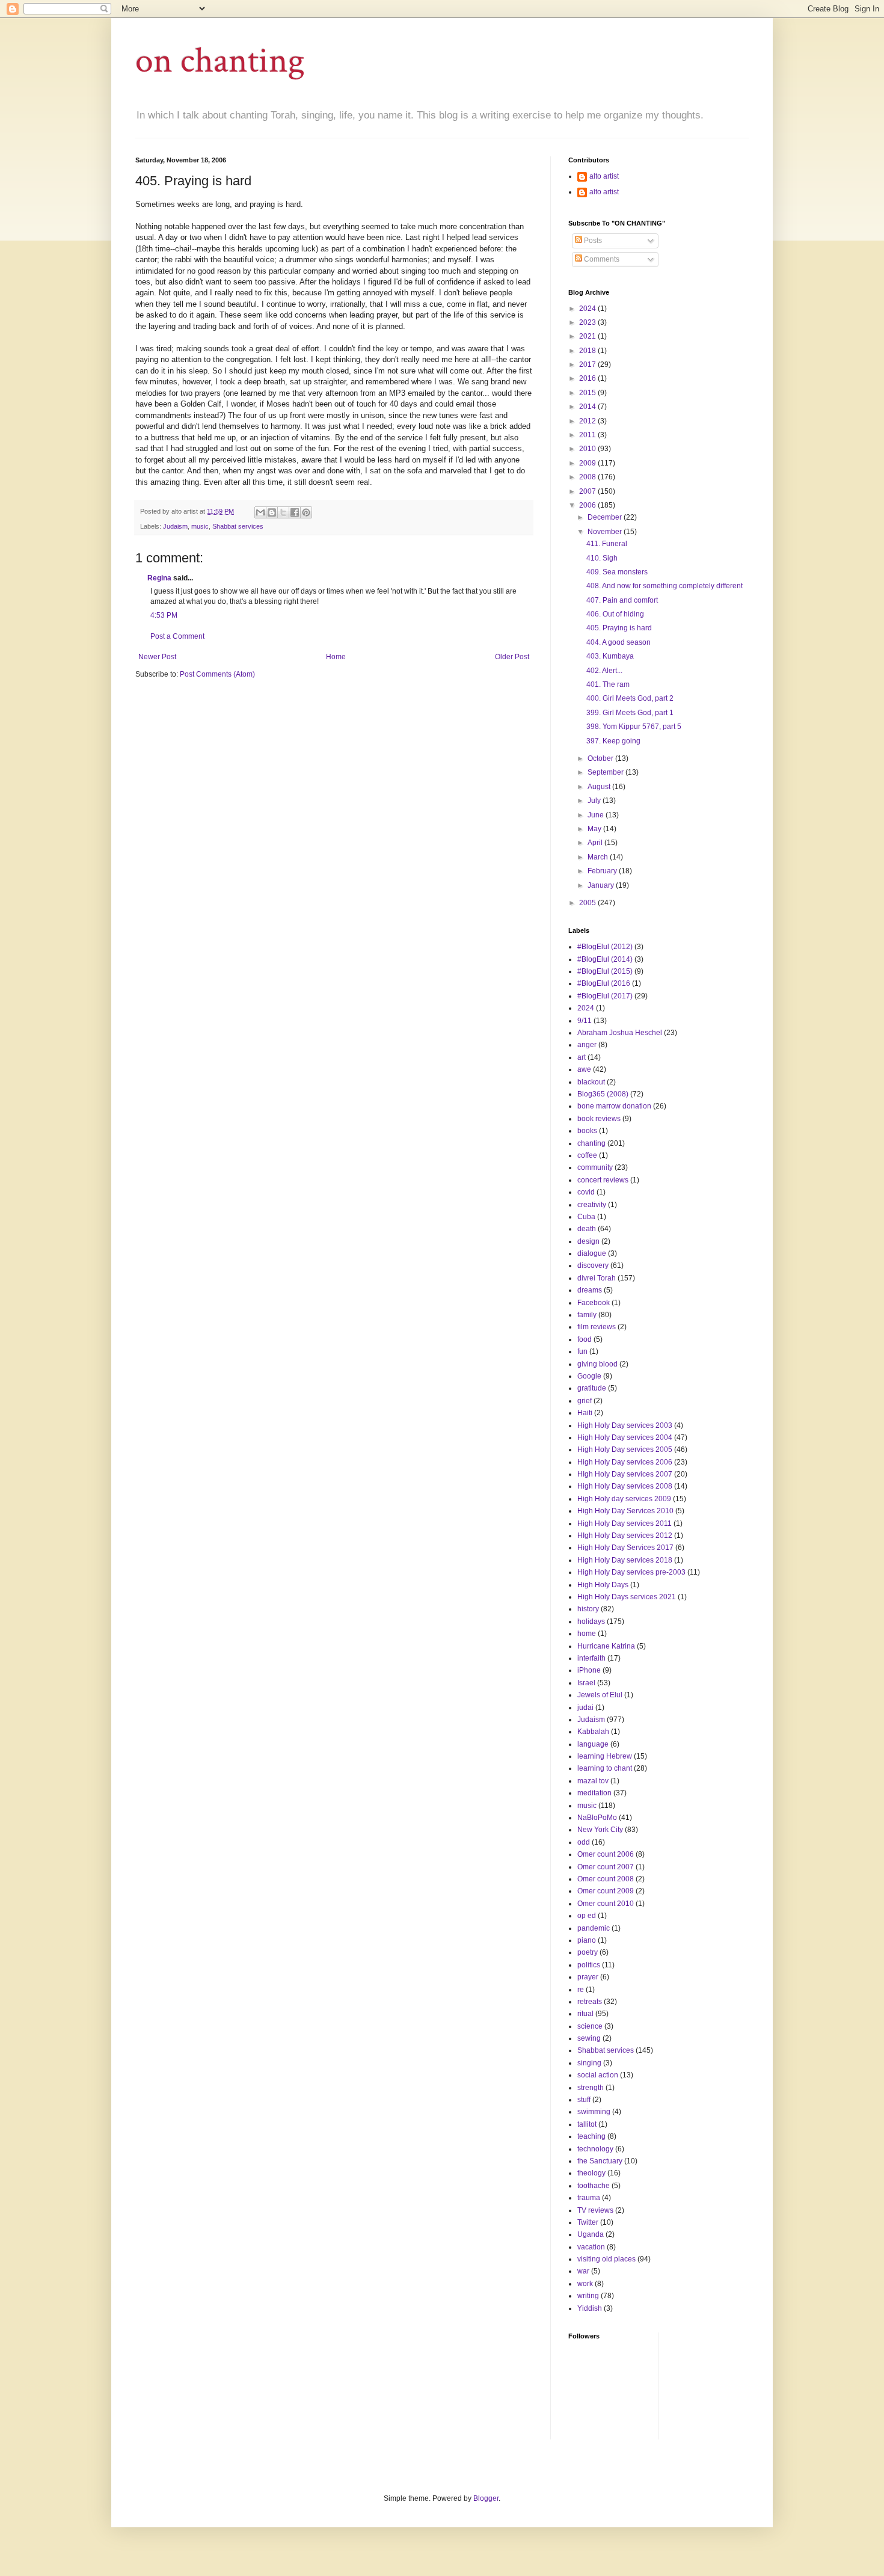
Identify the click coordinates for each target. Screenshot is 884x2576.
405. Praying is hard (619, 628)
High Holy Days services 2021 (627, 1597)
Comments (601, 259)
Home (336, 657)
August (600, 787)
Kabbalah (593, 1732)
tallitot (587, 2124)
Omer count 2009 (606, 1891)
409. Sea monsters (617, 572)
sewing (589, 2038)
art (582, 1057)
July (595, 801)
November (606, 532)
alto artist (604, 176)
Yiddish (590, 2308)
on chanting (220, 61)
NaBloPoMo (597, 1818)
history (588, 1609)
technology (595, 2149)
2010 (588, 449)
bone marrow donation (614, 1106)
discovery (593, 1265)
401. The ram (608, 684)
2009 (588, 463)
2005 (588, 903)
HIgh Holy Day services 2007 (625, 1474)
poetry (588, 1952)
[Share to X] (283, 512)
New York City (600, 1830)
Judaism (175, 526)
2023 (588, 322)
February (603, 871)
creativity (592, 1205)
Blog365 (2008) (603, 1094)
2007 (588, 491)
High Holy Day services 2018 (625, 1560)
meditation (594, 1793)
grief (585, 1401)
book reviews (599, 1119)
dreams (590, 1290)
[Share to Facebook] (295, 512)
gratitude (592, 1388)
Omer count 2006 (606, 1854)
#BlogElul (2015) (605, 971)
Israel (586, 1683)
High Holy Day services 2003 (625, 1425)
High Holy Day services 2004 (625, 1437)
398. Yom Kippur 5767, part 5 (634, 727)
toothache (594, 2186)
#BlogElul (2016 (604, 983)
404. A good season (618, 642)
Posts (592, 241)
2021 (588, 336)
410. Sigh (602, 558)
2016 (588, 378)
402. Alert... (604, 671)
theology (591, 2173)
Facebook (594, 1303)
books (587, 1131)
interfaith (591, 1658)
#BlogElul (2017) (605, 996)
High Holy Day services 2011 (625, 1523)
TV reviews (595, 2210)
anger (587, 1045)
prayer (588, 1977)
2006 (588, 505)
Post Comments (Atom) (217, 674)
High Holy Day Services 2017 (625, 1548)
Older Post (512, 657)
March (599, 857)
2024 (588, 309)
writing (588, 2296)
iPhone (589, 1670)
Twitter (588, 2222)
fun (582, 1351)
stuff (584, 2100)
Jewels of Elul (600, 1695)
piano (587, 1940)
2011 (588, 435)
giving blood (597, 1364)
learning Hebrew (605, 1756)
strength (591, 2088)
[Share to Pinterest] (306, 512)
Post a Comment (177, 636)
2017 (588, 364)
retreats (590, 2002)
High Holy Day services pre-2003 (631, 1572)
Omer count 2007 (606, 1867)
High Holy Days (603, 1585)
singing (589, 2063)
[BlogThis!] (272, 512)
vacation (591, 2247)
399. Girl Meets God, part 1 (630, 713)
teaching (591, 2136)
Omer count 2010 (606, 1904)
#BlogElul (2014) (605, 959)
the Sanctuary (600, 2161)
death (587, 1229)
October (601, 758)
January (602, 885)
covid (586, 1192)
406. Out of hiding (615, 614)
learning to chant (605, 1768)
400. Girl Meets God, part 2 (630, 698)
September (606, 772)
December (606, 517)
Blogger (486, 2498)
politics (589, 1965)
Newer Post (157, 657)
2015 (588, 393)
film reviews (597, 1327)
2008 (588, 477)
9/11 (585, 1021)
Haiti (585, 1413)
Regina (159, 578)
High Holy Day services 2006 (625, 1462)
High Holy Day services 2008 (625, 1486)
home (587, 1634)
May (595, 829)
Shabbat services (238, 526)
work (585, 2284)
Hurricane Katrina (606, 1646)
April (596, 843)
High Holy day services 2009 (624, 1499)
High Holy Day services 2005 (625, 1449)
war (583, 2271)
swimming (594, 2112)
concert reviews (603, 1180)
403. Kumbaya (610, 656)
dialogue (592, 1253)
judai (585, 1708)
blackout (591, 1082)
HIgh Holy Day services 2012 (625, 1535)
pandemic (594, 1928)
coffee (587, 1155)
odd (584, 1842)
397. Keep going (613, 741)
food (585, 1339)
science (590, 2026)
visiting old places (606, 2259)
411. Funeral (607, 544)
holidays (591, 1622)
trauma (589, 2198)
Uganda (591, 2234)
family (587, 1315)
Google (589, 1376)
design (588, 1241)
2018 (588, 351)
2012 (588, 421)
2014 (588, 407)
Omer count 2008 (606, 1879)
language (593, 1744)
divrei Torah (597, 1278)
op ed (587, 1916)
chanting (591, 1143)
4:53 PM (164, 615)
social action (598, 2075)
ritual (585, 2014)
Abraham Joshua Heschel (620, 1033)
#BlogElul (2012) (605, 947)
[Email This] (260, 512)
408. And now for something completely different (665, 586)
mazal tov (593, 1781)
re (581, 1990)
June (597, 815)
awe (584, 1069)
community (595, 1167)
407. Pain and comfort (622, 600)
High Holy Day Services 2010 (625, 1511)
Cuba (586, 1217)
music (200, 526)
